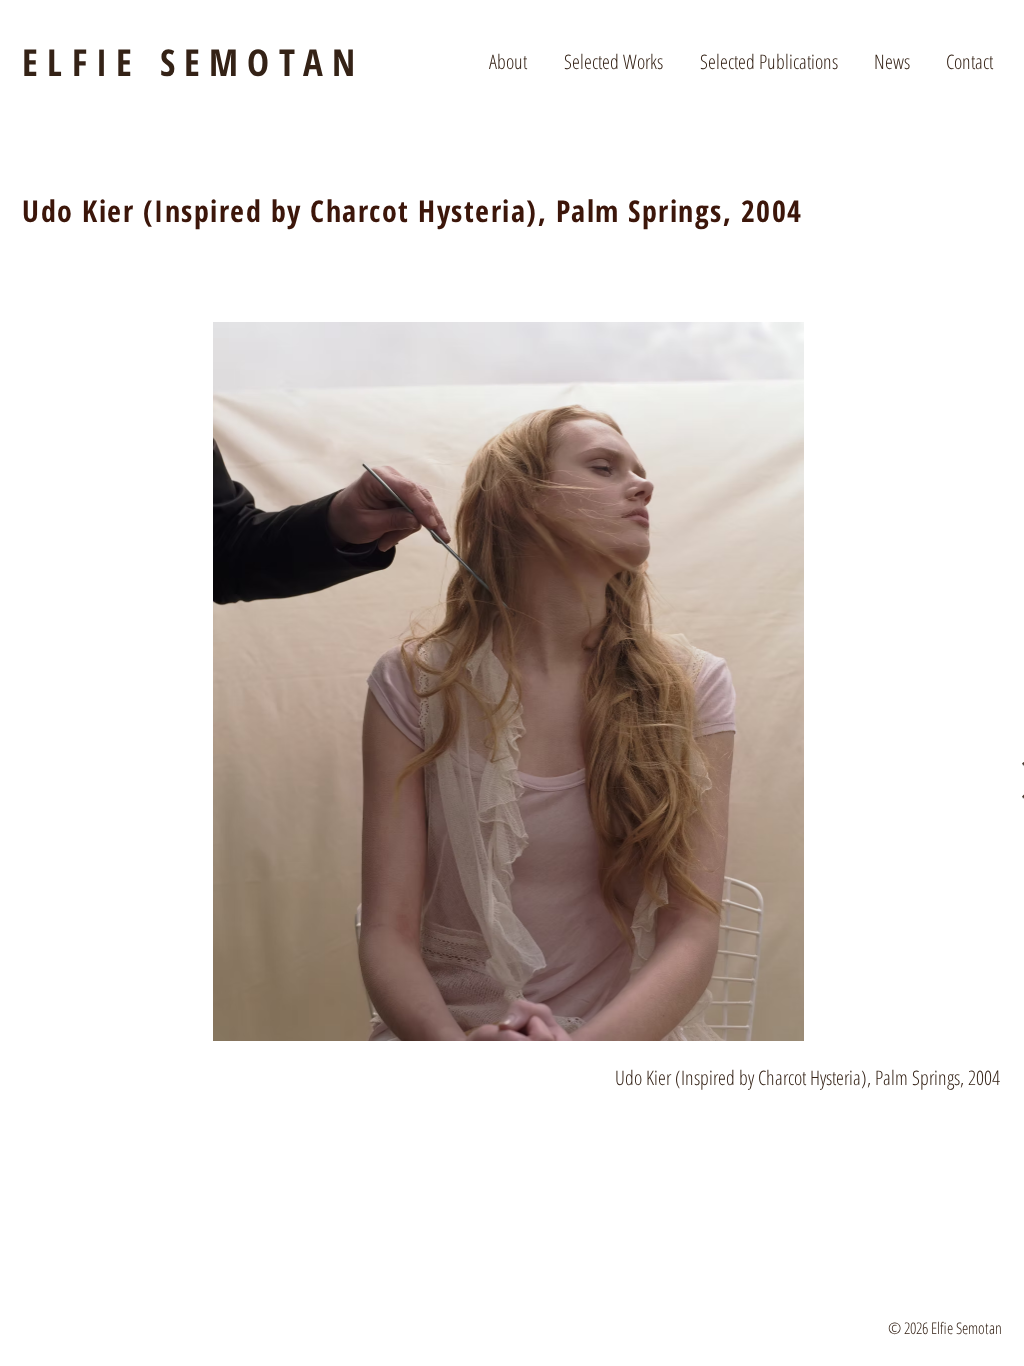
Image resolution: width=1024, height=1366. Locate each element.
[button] (507, 61)
